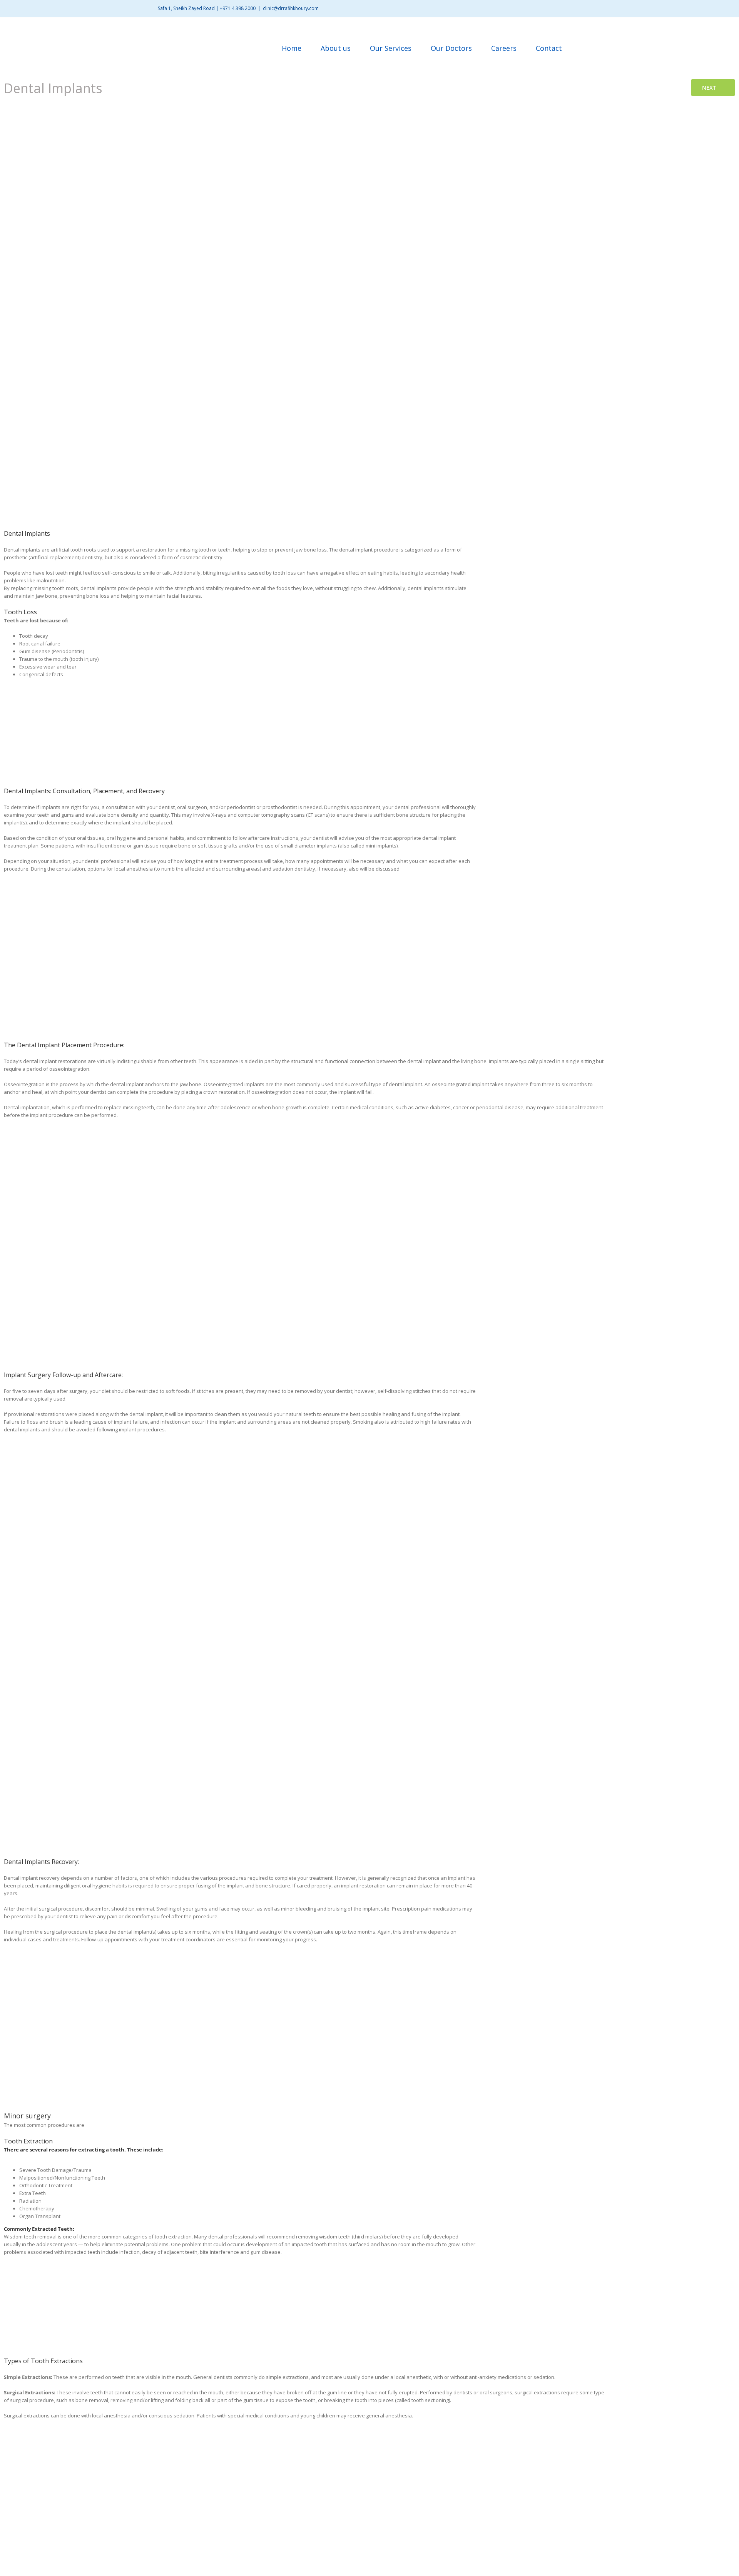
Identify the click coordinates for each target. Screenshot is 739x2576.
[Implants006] (621, 1876)
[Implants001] (621, 806)
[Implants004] (621, 1389)
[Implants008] (84, 2441)
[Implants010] (465, 2441)
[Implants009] (274, 2441)
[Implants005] (621, 1622)
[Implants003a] (338, 1140)
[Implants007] (598, 2163)
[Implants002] (116, 1140)
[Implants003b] (528, 1140)
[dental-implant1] (621, 548)
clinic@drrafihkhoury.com (291, 8)
